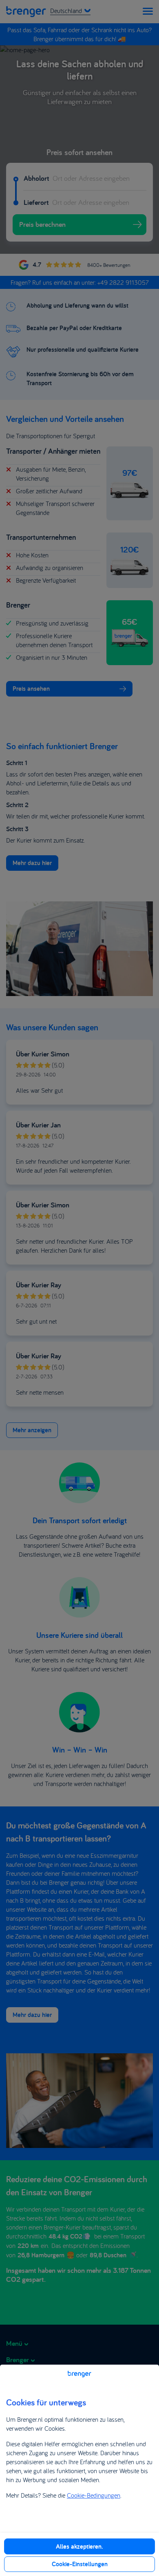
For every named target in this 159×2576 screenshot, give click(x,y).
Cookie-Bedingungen (94, 2495)
